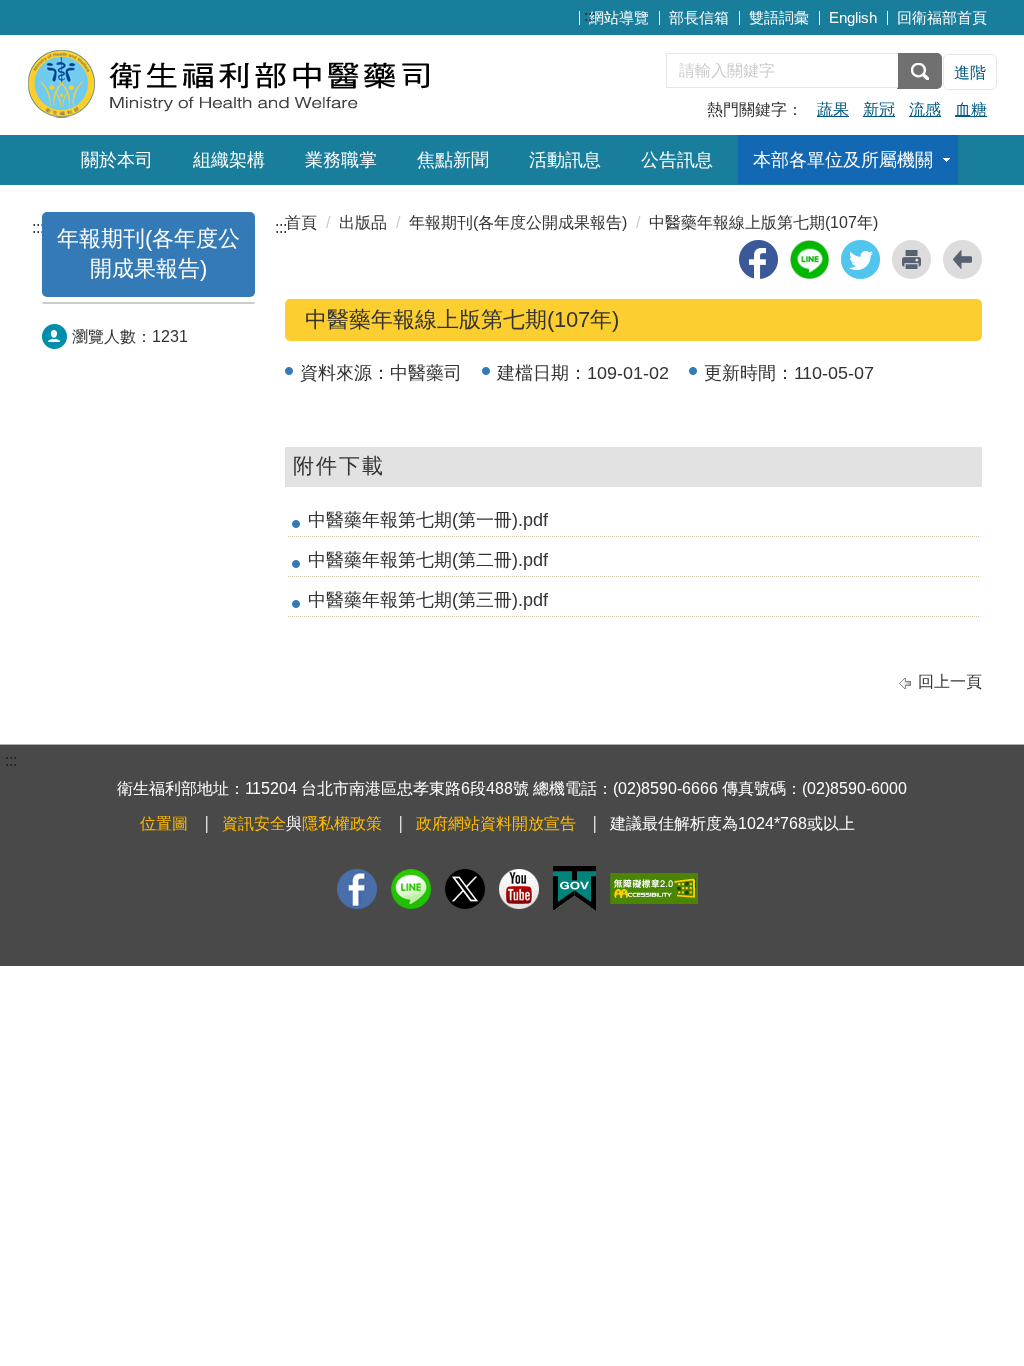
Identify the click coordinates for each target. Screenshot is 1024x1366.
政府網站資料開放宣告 (496, 823)
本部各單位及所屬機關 (843, 160)
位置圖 (164, 823)
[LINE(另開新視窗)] (411, 889)
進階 (970, 72)
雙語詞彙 (779, 17)
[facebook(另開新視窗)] (758, 259)
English (853, 17)
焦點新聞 (453, 160)
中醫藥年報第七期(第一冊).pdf (428, 520)
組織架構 (229, 160)
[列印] (911, 259)
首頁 (301, 222)
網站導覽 (619, 17)
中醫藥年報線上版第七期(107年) (763, 222)
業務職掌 (341, 160)
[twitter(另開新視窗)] (860, 259)
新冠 (879, 109)
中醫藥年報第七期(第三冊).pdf (428, 600)
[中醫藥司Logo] (269, 82)
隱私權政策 (342, 823)
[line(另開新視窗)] (809, 259)
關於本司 (117, 160)
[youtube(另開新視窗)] (519, 889)
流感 (925, 109)
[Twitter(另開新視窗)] (465, 889)
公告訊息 (677, 160)
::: (590, 15)
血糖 (971, 109)
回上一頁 (950, 681)
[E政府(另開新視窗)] (574, 888)
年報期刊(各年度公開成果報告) (518, 222)
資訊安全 (254, 823)
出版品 (363, 222)
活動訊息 (565, 160)
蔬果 (833, 109)
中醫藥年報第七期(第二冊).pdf (428, 560)
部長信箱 (699, 17)
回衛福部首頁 (942, 17)
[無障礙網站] (654, 888)
